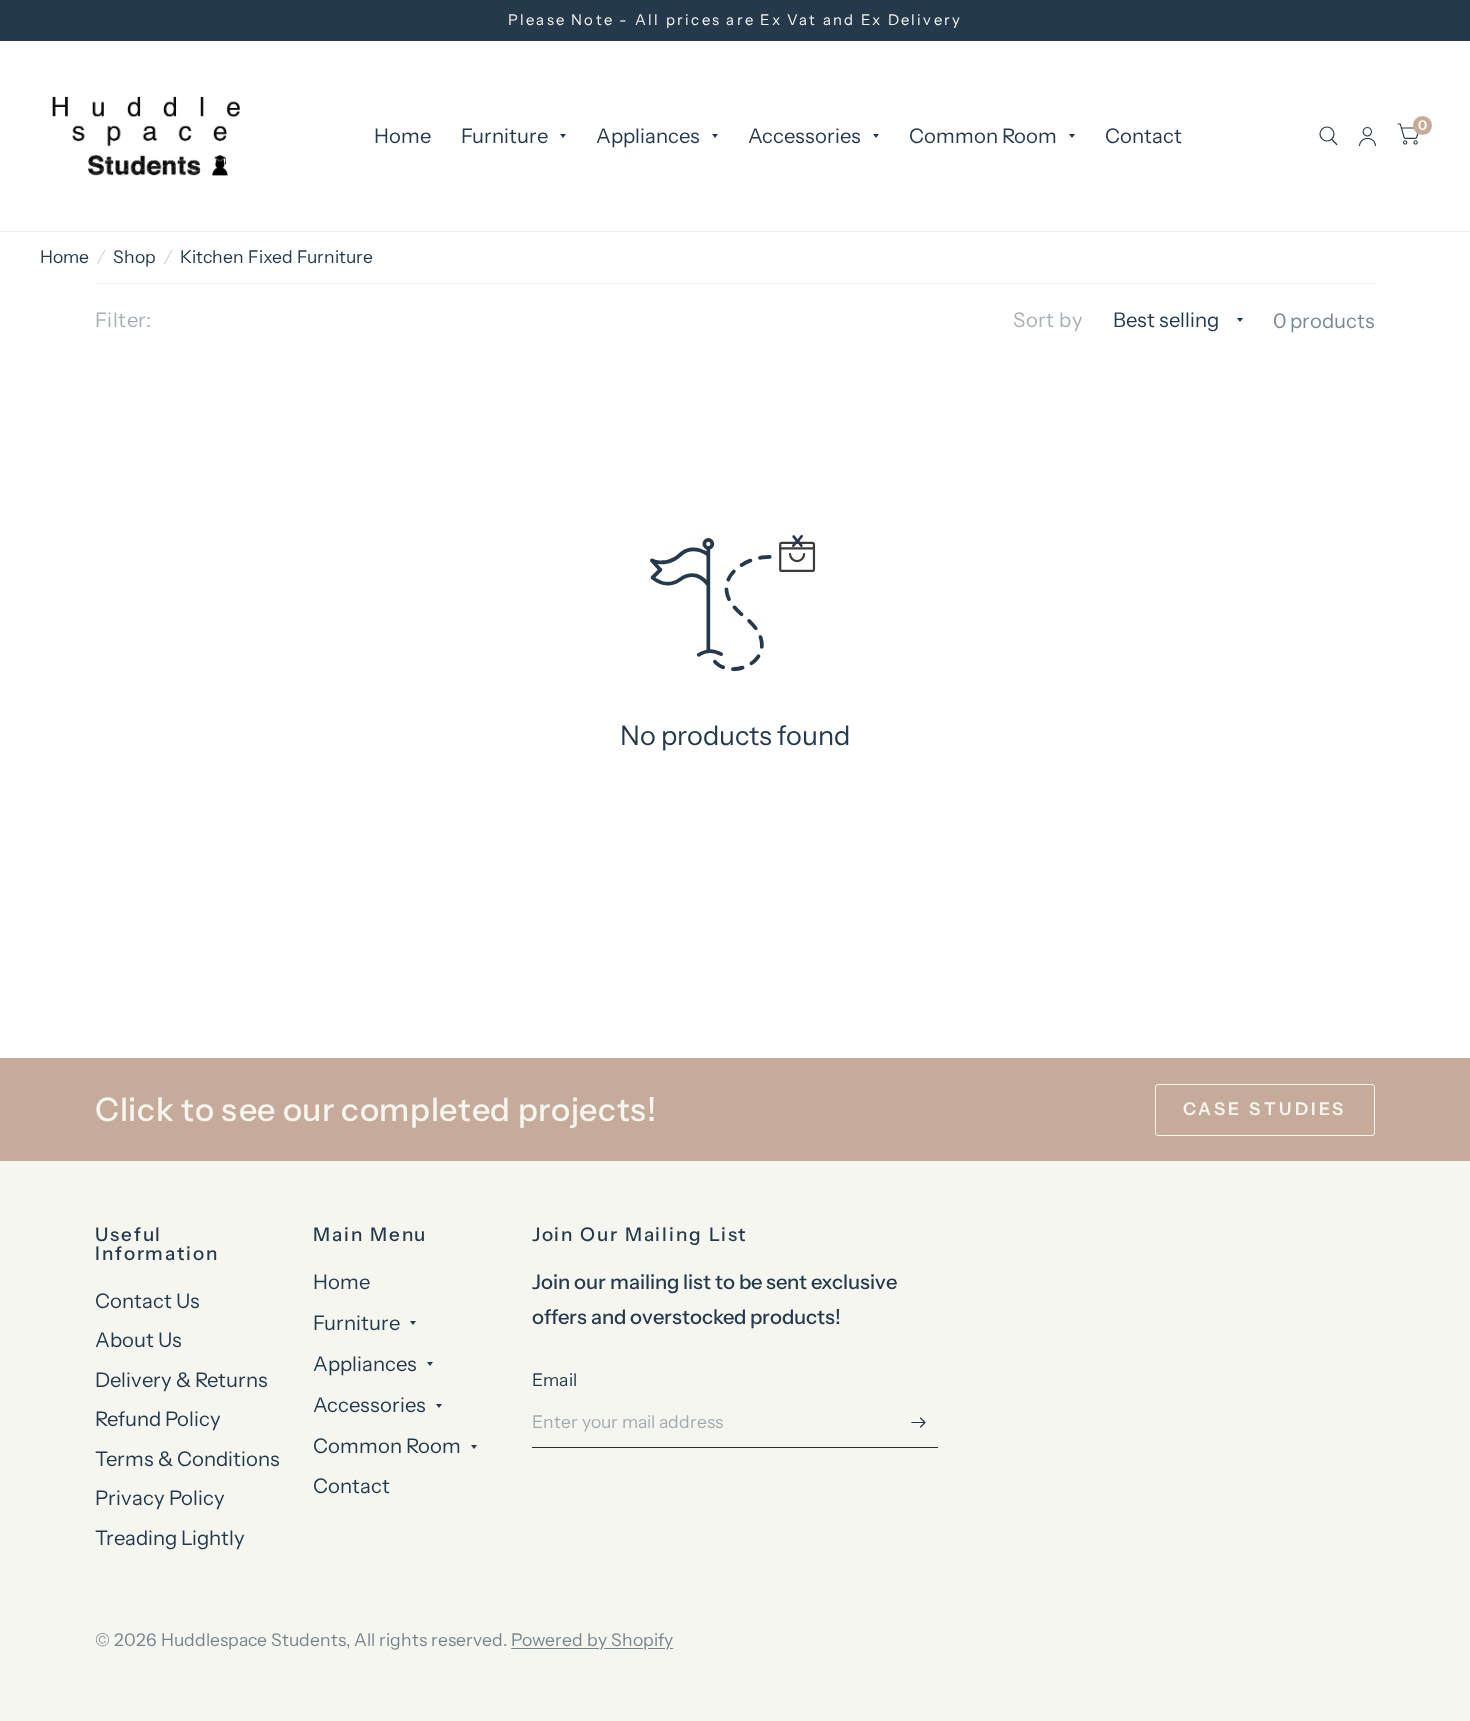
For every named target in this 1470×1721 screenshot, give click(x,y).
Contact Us (147, 1300)
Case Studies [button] (1265, 1108)
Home (402, 135)
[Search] (1328, 136)
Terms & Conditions (187, 1458)
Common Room (983, 135)
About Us (138, 1339)
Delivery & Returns (181, 1379)
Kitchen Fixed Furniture (276, 256)
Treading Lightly (170, 1537)
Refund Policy (158, 1418)
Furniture (504, 135)
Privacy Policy (160, 1497)
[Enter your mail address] (918, 1422)
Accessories (804, 135)
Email (555, 1379)
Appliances (648, 135)
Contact (1143, 135)
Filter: (123, 319)
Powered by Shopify (592, 1639)
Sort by (1048, 319)
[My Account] (1367, 136)
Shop (134, 256)
